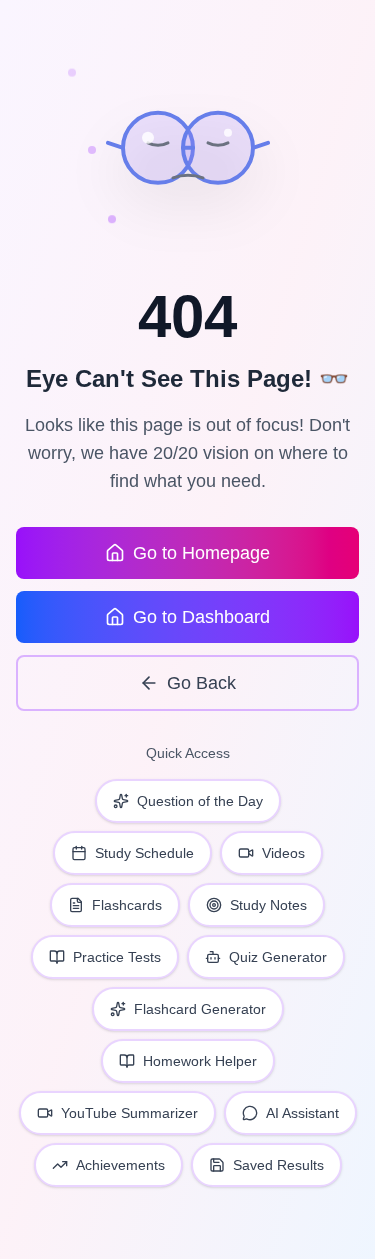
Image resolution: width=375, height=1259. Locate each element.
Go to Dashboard (201, 617)
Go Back (201, 683)
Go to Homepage (201, 553)
